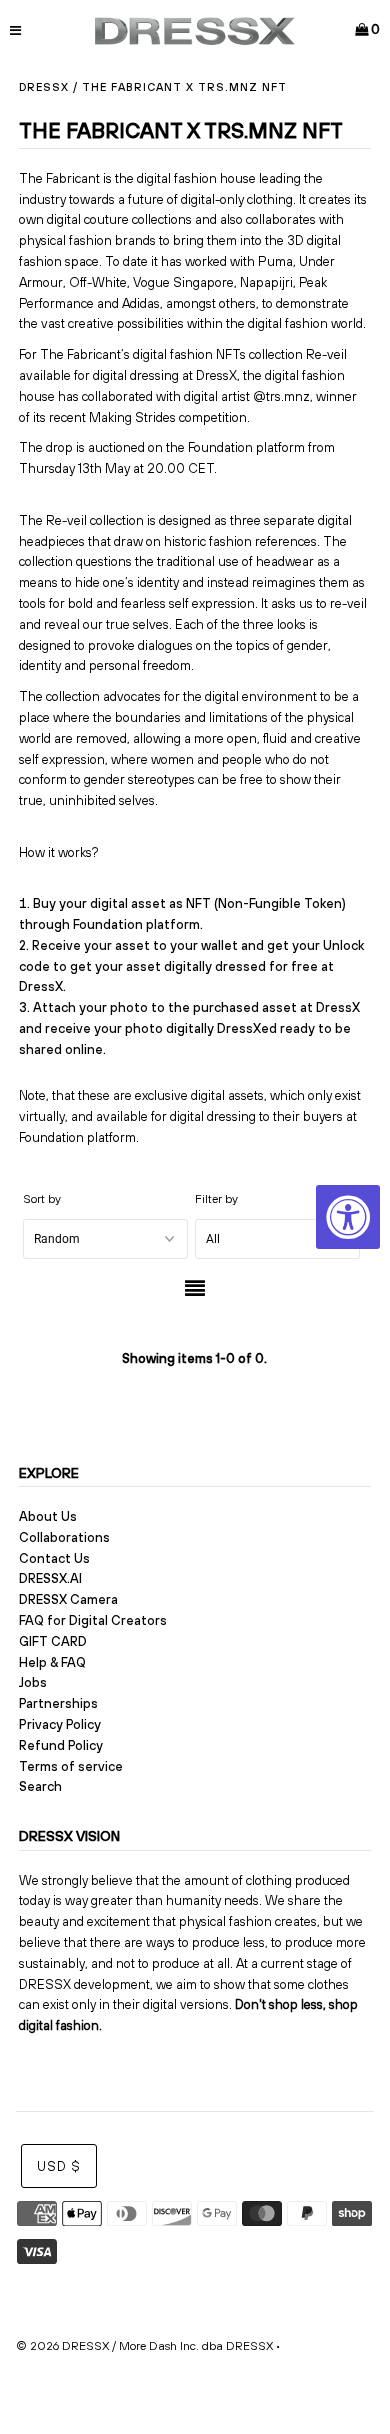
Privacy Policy (60, 1724)
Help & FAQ (52, 1662)
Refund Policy (61, 1745)
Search (40, 1786)
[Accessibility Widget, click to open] (348, 1217)
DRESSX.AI (50, 1578)
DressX (44, 87)
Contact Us (54, 1558)
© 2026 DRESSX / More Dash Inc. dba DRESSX (144, 2346)
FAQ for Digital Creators (93, 1620)
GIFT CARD (53, 1641)
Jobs (33, 1682)
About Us (48, 1516)
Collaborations (64, 1537)
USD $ (59, 2166)
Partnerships (58, 1703)
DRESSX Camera (68, 1599)
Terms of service (71, 1766)
